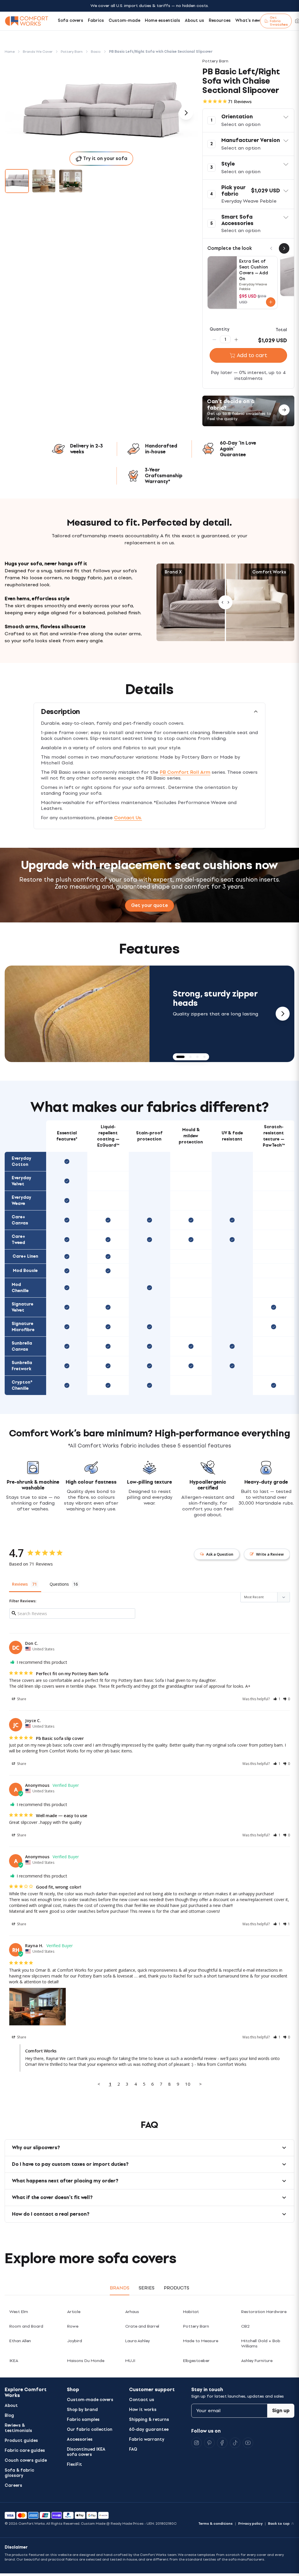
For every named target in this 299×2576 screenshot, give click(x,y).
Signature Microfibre (23, 1327)
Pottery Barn (196, 2326)
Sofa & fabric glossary (19, 2473)
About (11, 2406)
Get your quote (149, 905)
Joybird (75, 2341)
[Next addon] (284, 248)
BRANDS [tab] (120, 2288)
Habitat (191, 2312)
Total (281, 330)
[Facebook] (222, 2443)
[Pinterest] (209, 2443)
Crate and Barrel (142, 2326)
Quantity (220, 329)
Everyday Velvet (21, 1181)
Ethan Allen (20, 2341)
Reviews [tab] (20, 1584)
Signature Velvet (22, 1307)
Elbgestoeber (196, 2361)
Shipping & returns (149, 2420)
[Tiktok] (235, 2443)
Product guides (21, 2441)
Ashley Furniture (257, 2361)
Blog (9, 2416)
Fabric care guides (25, 2450)
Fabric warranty (147, 2439)
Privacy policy (250, 2524)
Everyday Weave (21, 1201)
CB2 (245, 2326)
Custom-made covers (90, 2400)
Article (74, 2312)
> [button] (200, 2084)
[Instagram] (197, 2443)
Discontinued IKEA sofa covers (86, 2452)
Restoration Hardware (264, 2312)
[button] (248, 120)
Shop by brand (82, 2410)
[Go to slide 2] (44, 181)
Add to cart (252, 355)
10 (188, 2084)
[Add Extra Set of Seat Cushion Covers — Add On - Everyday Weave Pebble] (271, 302)
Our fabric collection (90, 2430)
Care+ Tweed (18, 1240)
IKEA (14, 2361)
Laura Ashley (138, 2341)
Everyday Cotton (21, 1161)
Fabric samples (83, 2420)
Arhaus (132, 2312)
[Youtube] (248, 2443)
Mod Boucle (25, 1271)
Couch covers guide (26, 2460)
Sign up (281, 2411)
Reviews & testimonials (18, 2428)
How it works (143, 2410)
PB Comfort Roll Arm (185, 772)
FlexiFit (74, 2464)
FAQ (133, 2449)
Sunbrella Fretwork (22, 1366)
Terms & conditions (215, 2524)
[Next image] (186, 113)
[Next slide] (283, 1014)
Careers (13, 2485)
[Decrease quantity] (214, 339)
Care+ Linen (25, 1256)
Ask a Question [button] (220, 1554)
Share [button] (21, 1699)
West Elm (19, 2312)
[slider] (225, 602)
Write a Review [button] (270, 1554)
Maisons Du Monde (86, 2361)
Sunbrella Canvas (22, 1346)
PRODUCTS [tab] (177, 2288)
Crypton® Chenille (22, 1385)
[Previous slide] (16, 1014)
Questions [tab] (59, 1584)
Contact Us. (128, 818)
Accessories (80, 2439)
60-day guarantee (149, 2430)
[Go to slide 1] (17, 181)
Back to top (279, 2524)
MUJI (130, 2361)
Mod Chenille (20, 1288)
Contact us (142, 2400)
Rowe (73, 2326)
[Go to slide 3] (71, 181)
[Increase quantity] (236, 339)
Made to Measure (201, 2341)
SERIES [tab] (147, 2288)
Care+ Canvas (20, 1220)
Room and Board (26, 2326)
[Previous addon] (271, 248)
